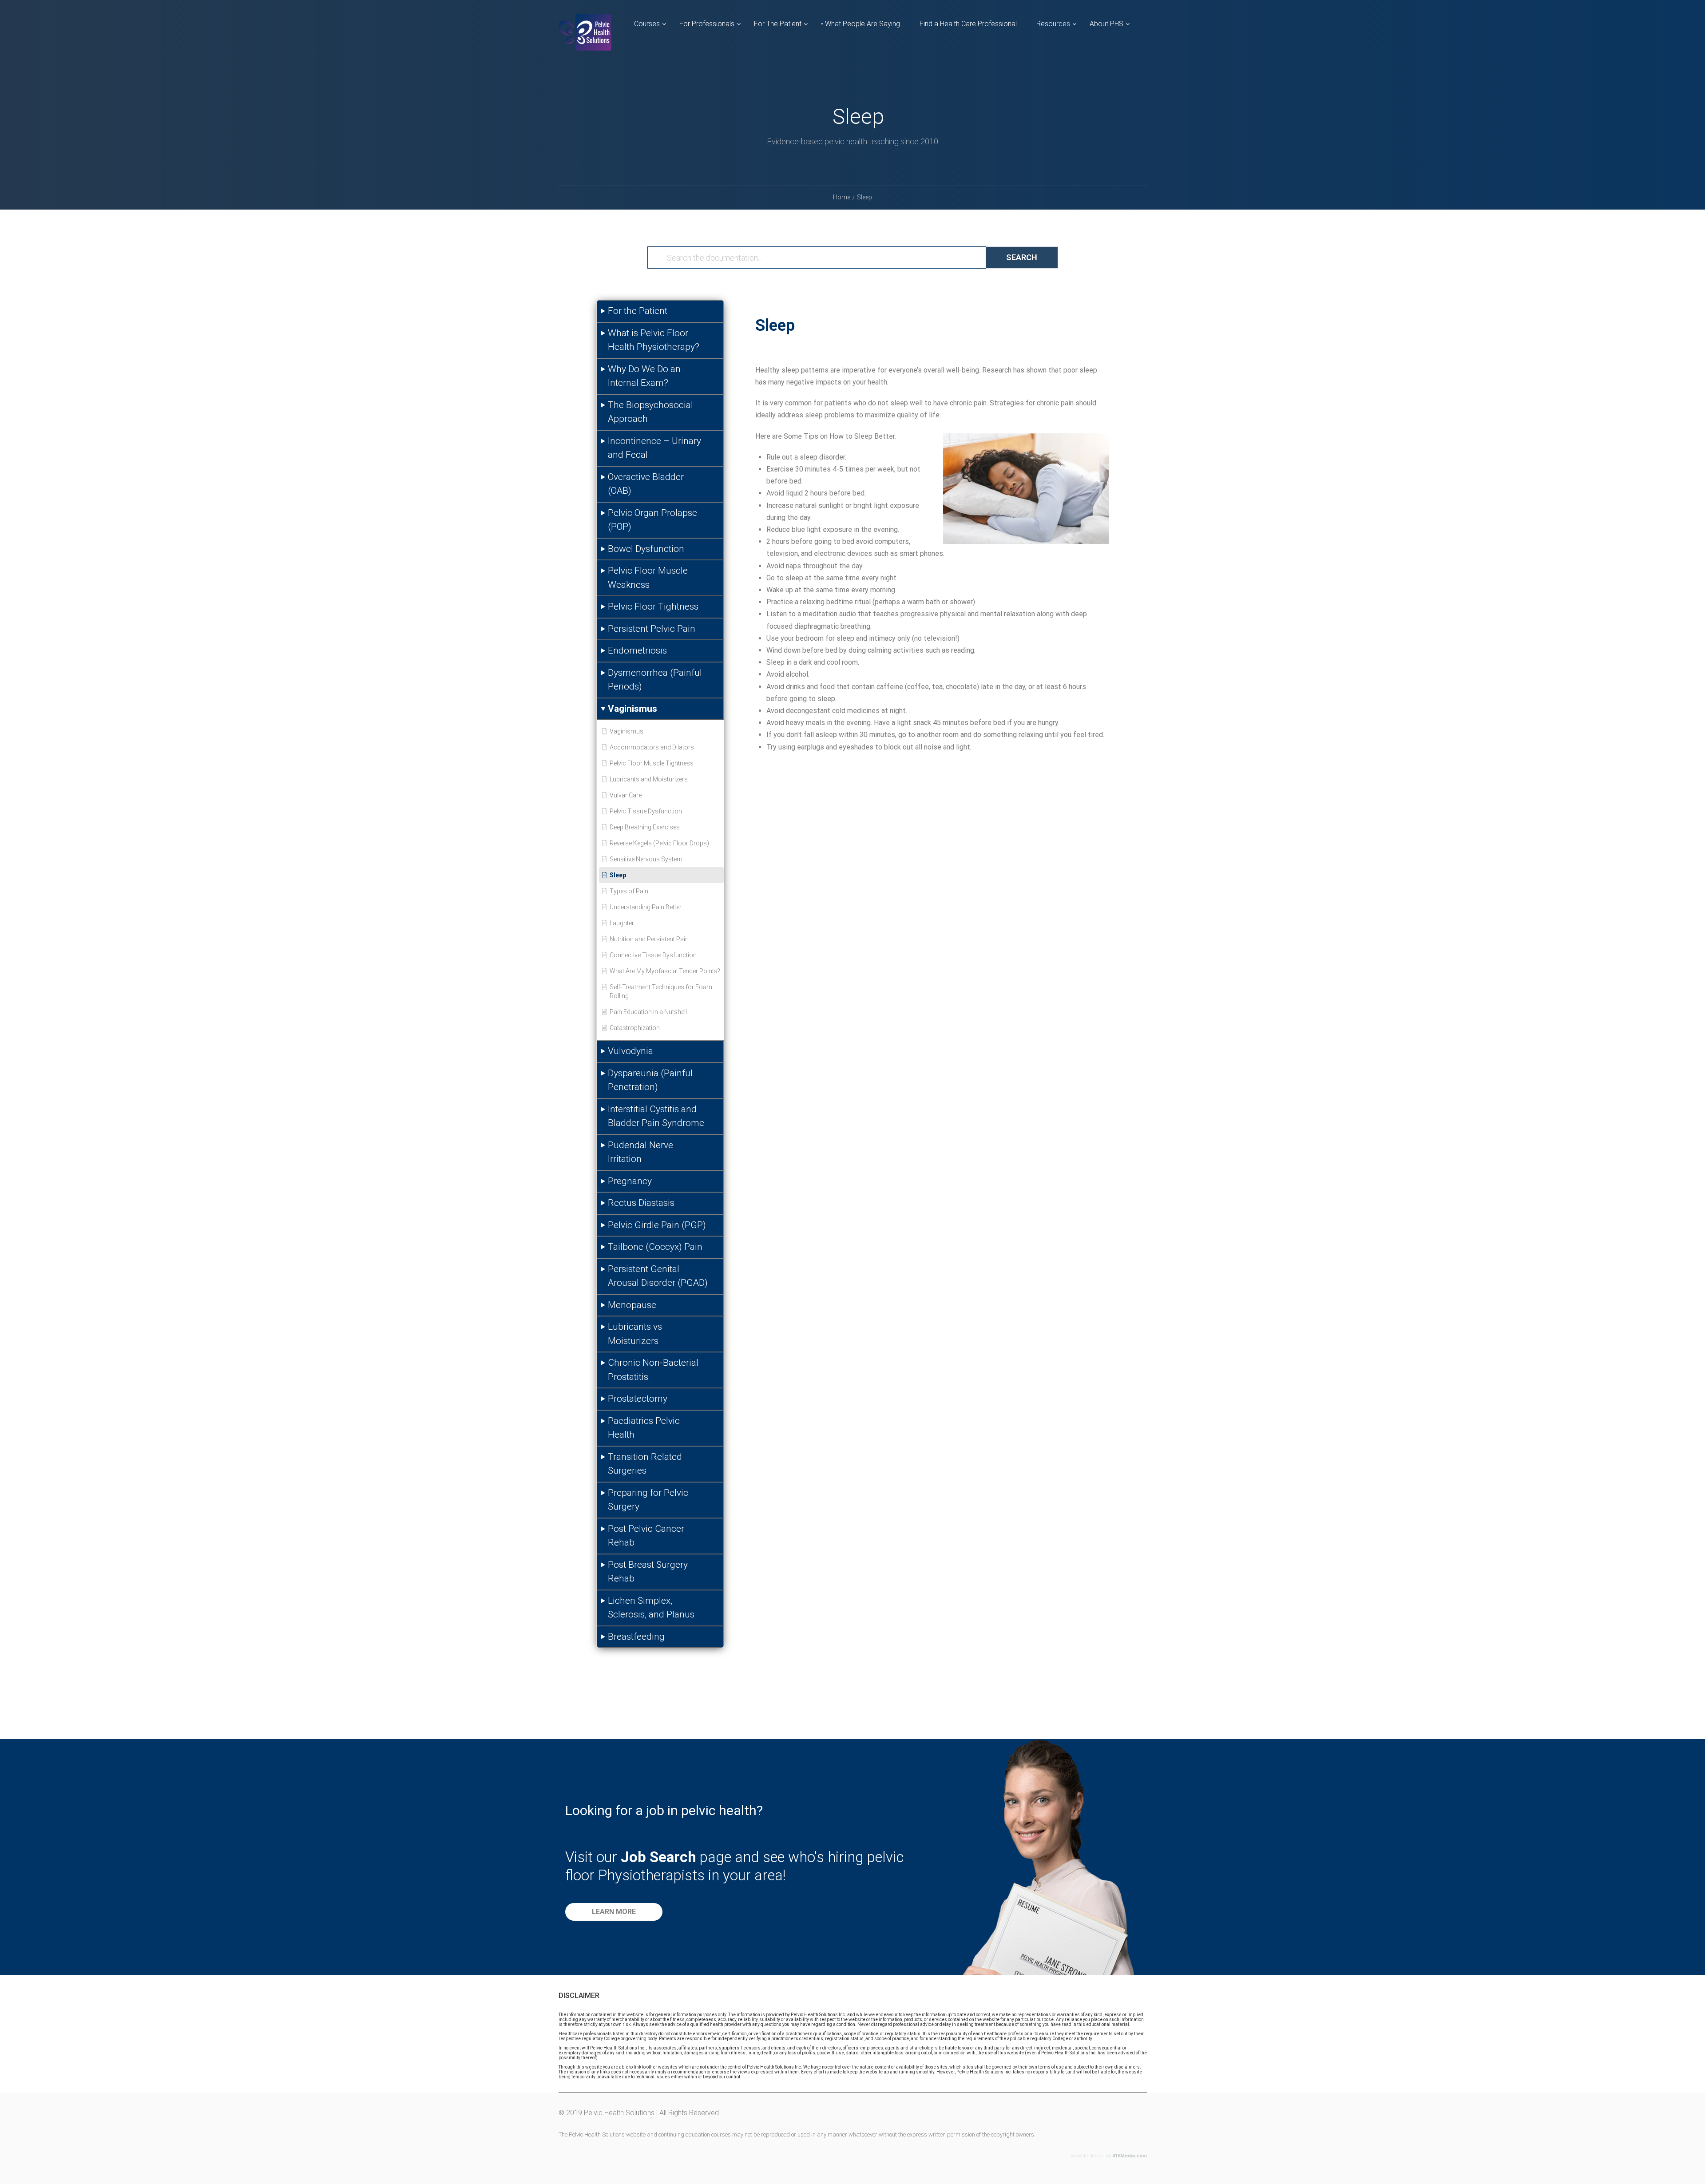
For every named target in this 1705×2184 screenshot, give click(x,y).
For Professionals (707, 24)
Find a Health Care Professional (968, 24)
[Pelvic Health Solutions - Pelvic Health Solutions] (585, 40)
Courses (647, 24)
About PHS (1106, 24)
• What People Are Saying (860, 24)
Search (1022, 257)
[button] (614, 1912)
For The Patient (778, 24)
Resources (1053, 24)
